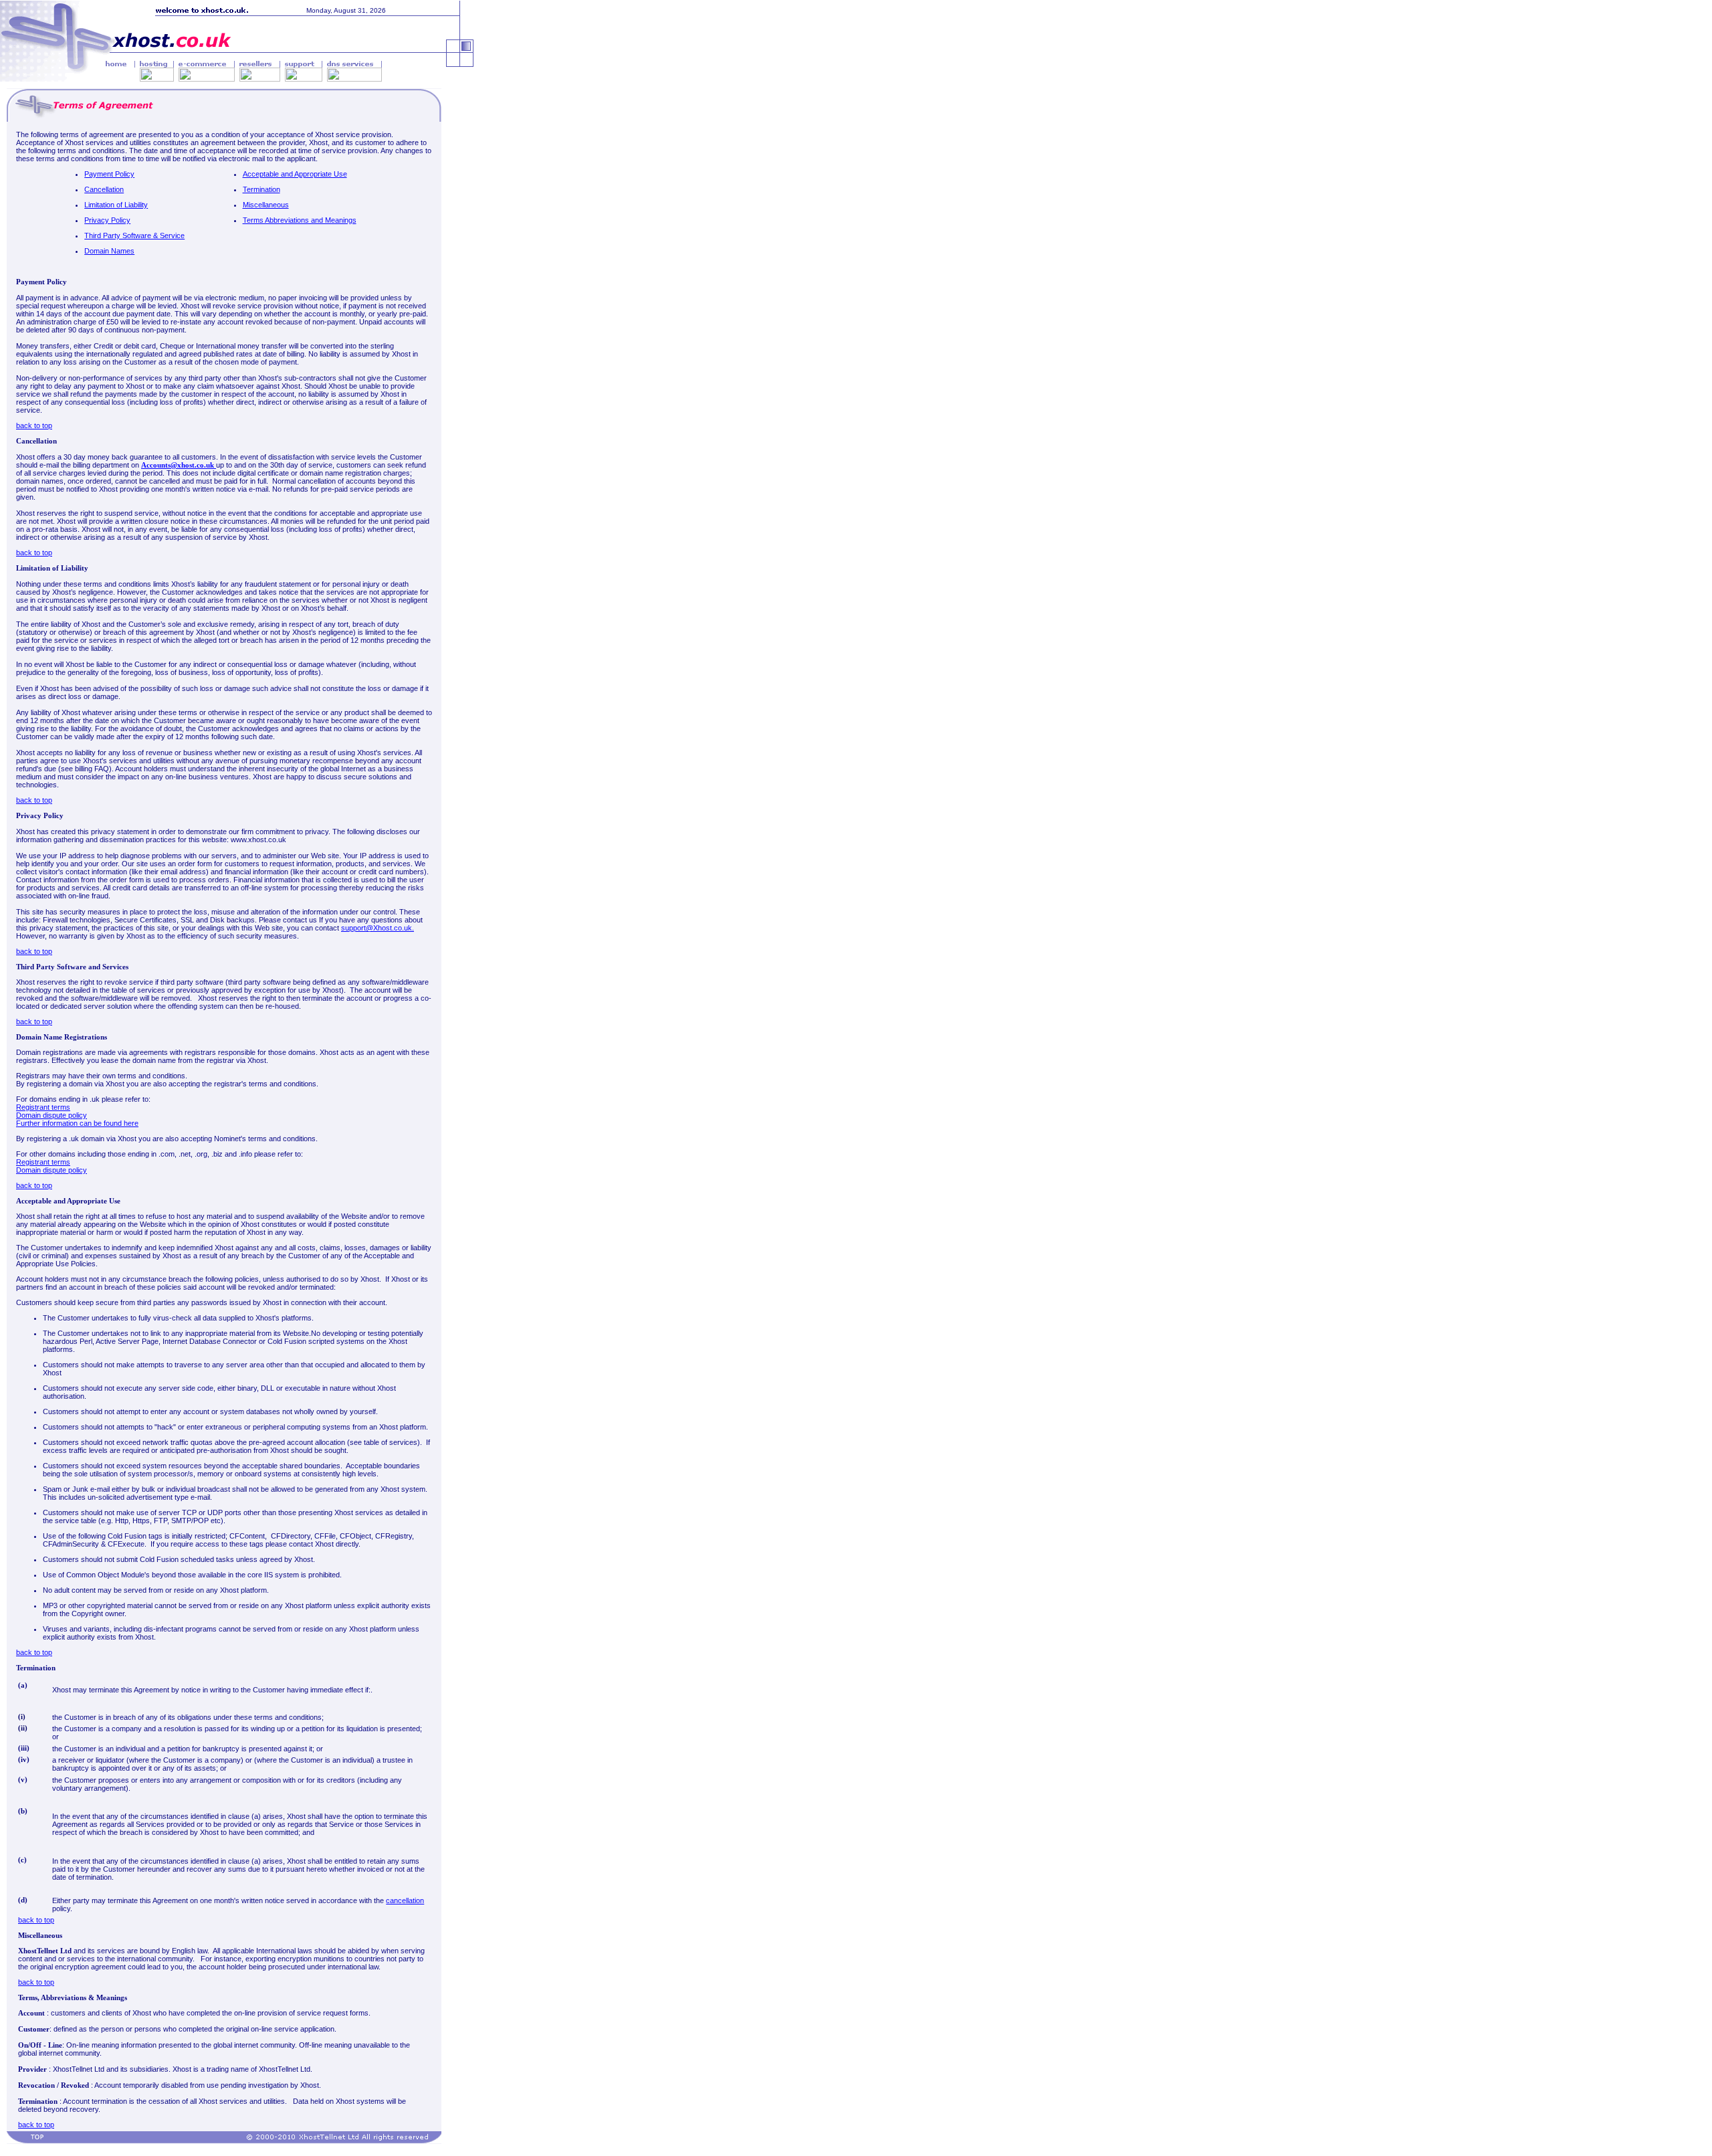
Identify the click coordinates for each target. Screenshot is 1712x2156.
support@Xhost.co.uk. (378, 928)
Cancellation (104, 189)
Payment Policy (109, 174)
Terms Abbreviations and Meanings (300, 220)
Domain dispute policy (51, 1115)
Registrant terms (43, 1107)
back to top (34, 425)
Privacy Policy (107, 220)
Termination (261, 189)
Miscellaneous (266, 205)
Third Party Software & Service (134, 235)
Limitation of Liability (116, 205)
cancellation (405, 1900)
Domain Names (109, 251)
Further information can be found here (77, 1123)
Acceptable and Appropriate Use (295, 174)
